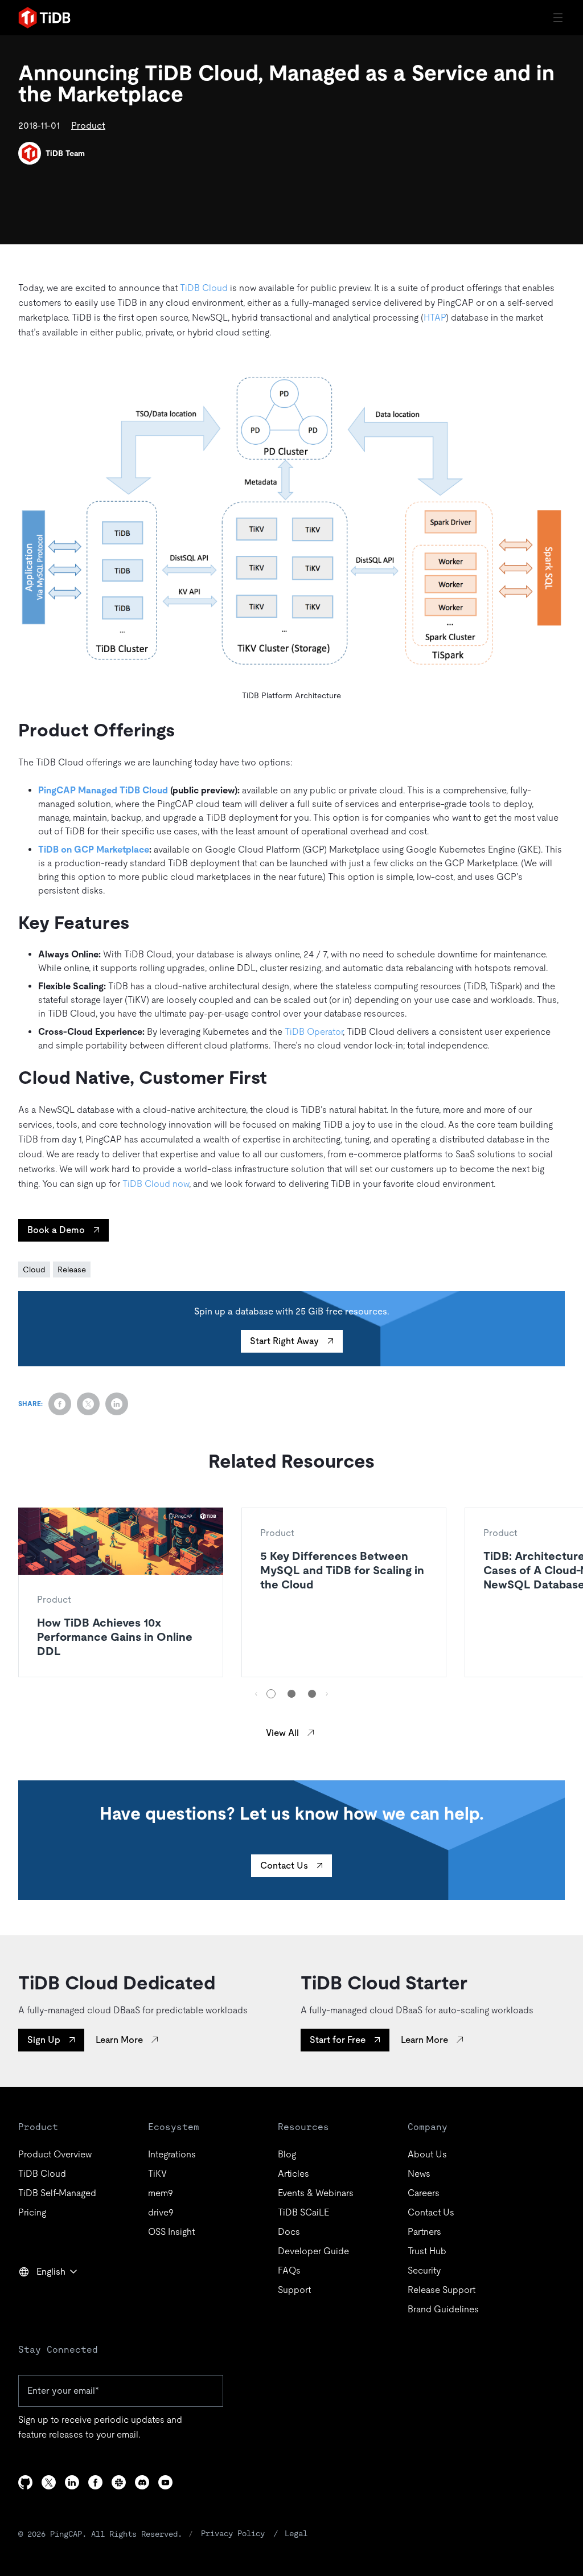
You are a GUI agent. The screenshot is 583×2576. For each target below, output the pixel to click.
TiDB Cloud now (156, 1184)
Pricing (32, 2212)
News (419, 2174)
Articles (293, 2174)
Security (424, 2270)
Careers (424, 2193)
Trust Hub (427, 2251)
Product (88, 126)
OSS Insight (171, 2232)
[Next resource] (327, 1694)
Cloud (34, 1269)
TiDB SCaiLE (303, 2212)
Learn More (119, 2040)
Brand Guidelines (443, 2309)
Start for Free (338, 2040)
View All (282, 1733)
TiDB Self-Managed (57, 2193)
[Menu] (559, 18)
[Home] (44, 18)
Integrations (172, 2154)
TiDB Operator (314, 1032)
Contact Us (284, 1866)
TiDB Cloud (204, 288)
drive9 (161, 2212)
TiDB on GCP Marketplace (94, 849)
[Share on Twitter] (88, 1404)
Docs (289, 2232)
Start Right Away (284, 1341)
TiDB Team (65, 153)
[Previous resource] (256, 1694)
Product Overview (55, 2154)
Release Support (442, 2290)
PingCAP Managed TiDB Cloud (103, 790)
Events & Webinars (316, 2193)
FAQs (289, 2270)
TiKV (157, 2174)
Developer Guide (313, 2251)
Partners (424, 2232)
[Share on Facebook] (60, 1404)
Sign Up (44, 2040)
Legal (296, 2533)
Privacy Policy (233, 2533)
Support (294, 2290)
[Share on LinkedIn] (117, 1404)
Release (72, 1269)
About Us (427, 2154)
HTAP (435, 318)
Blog (287, 2154)
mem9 (161, 2193)
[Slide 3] (312, 1694)
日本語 (40, 2296)
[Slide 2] (291, 1694)
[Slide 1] (271, 1694)
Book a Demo (56, 1230)
